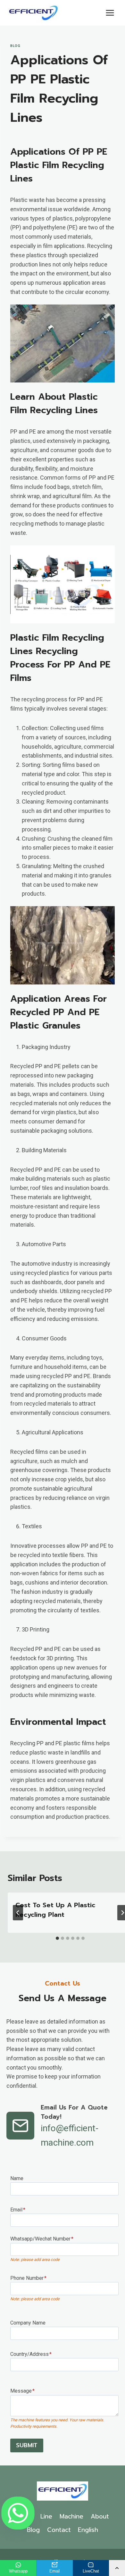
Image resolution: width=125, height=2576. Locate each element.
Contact (59, 2530)
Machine (71, 2516)
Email (18, 2210)
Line (46, 2516)
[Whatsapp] (18, 2513)
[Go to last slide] (18, 1913)
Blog (15, 46)
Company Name (28, 2323)
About (100, 2516)
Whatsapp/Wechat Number (42, 2239)
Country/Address (31, 2354)
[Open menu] (110, 13)
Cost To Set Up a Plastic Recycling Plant (55, 1910)
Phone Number (28, 2278)
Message (22, 2391)
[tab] (57, 1938)
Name (17, 2178)
